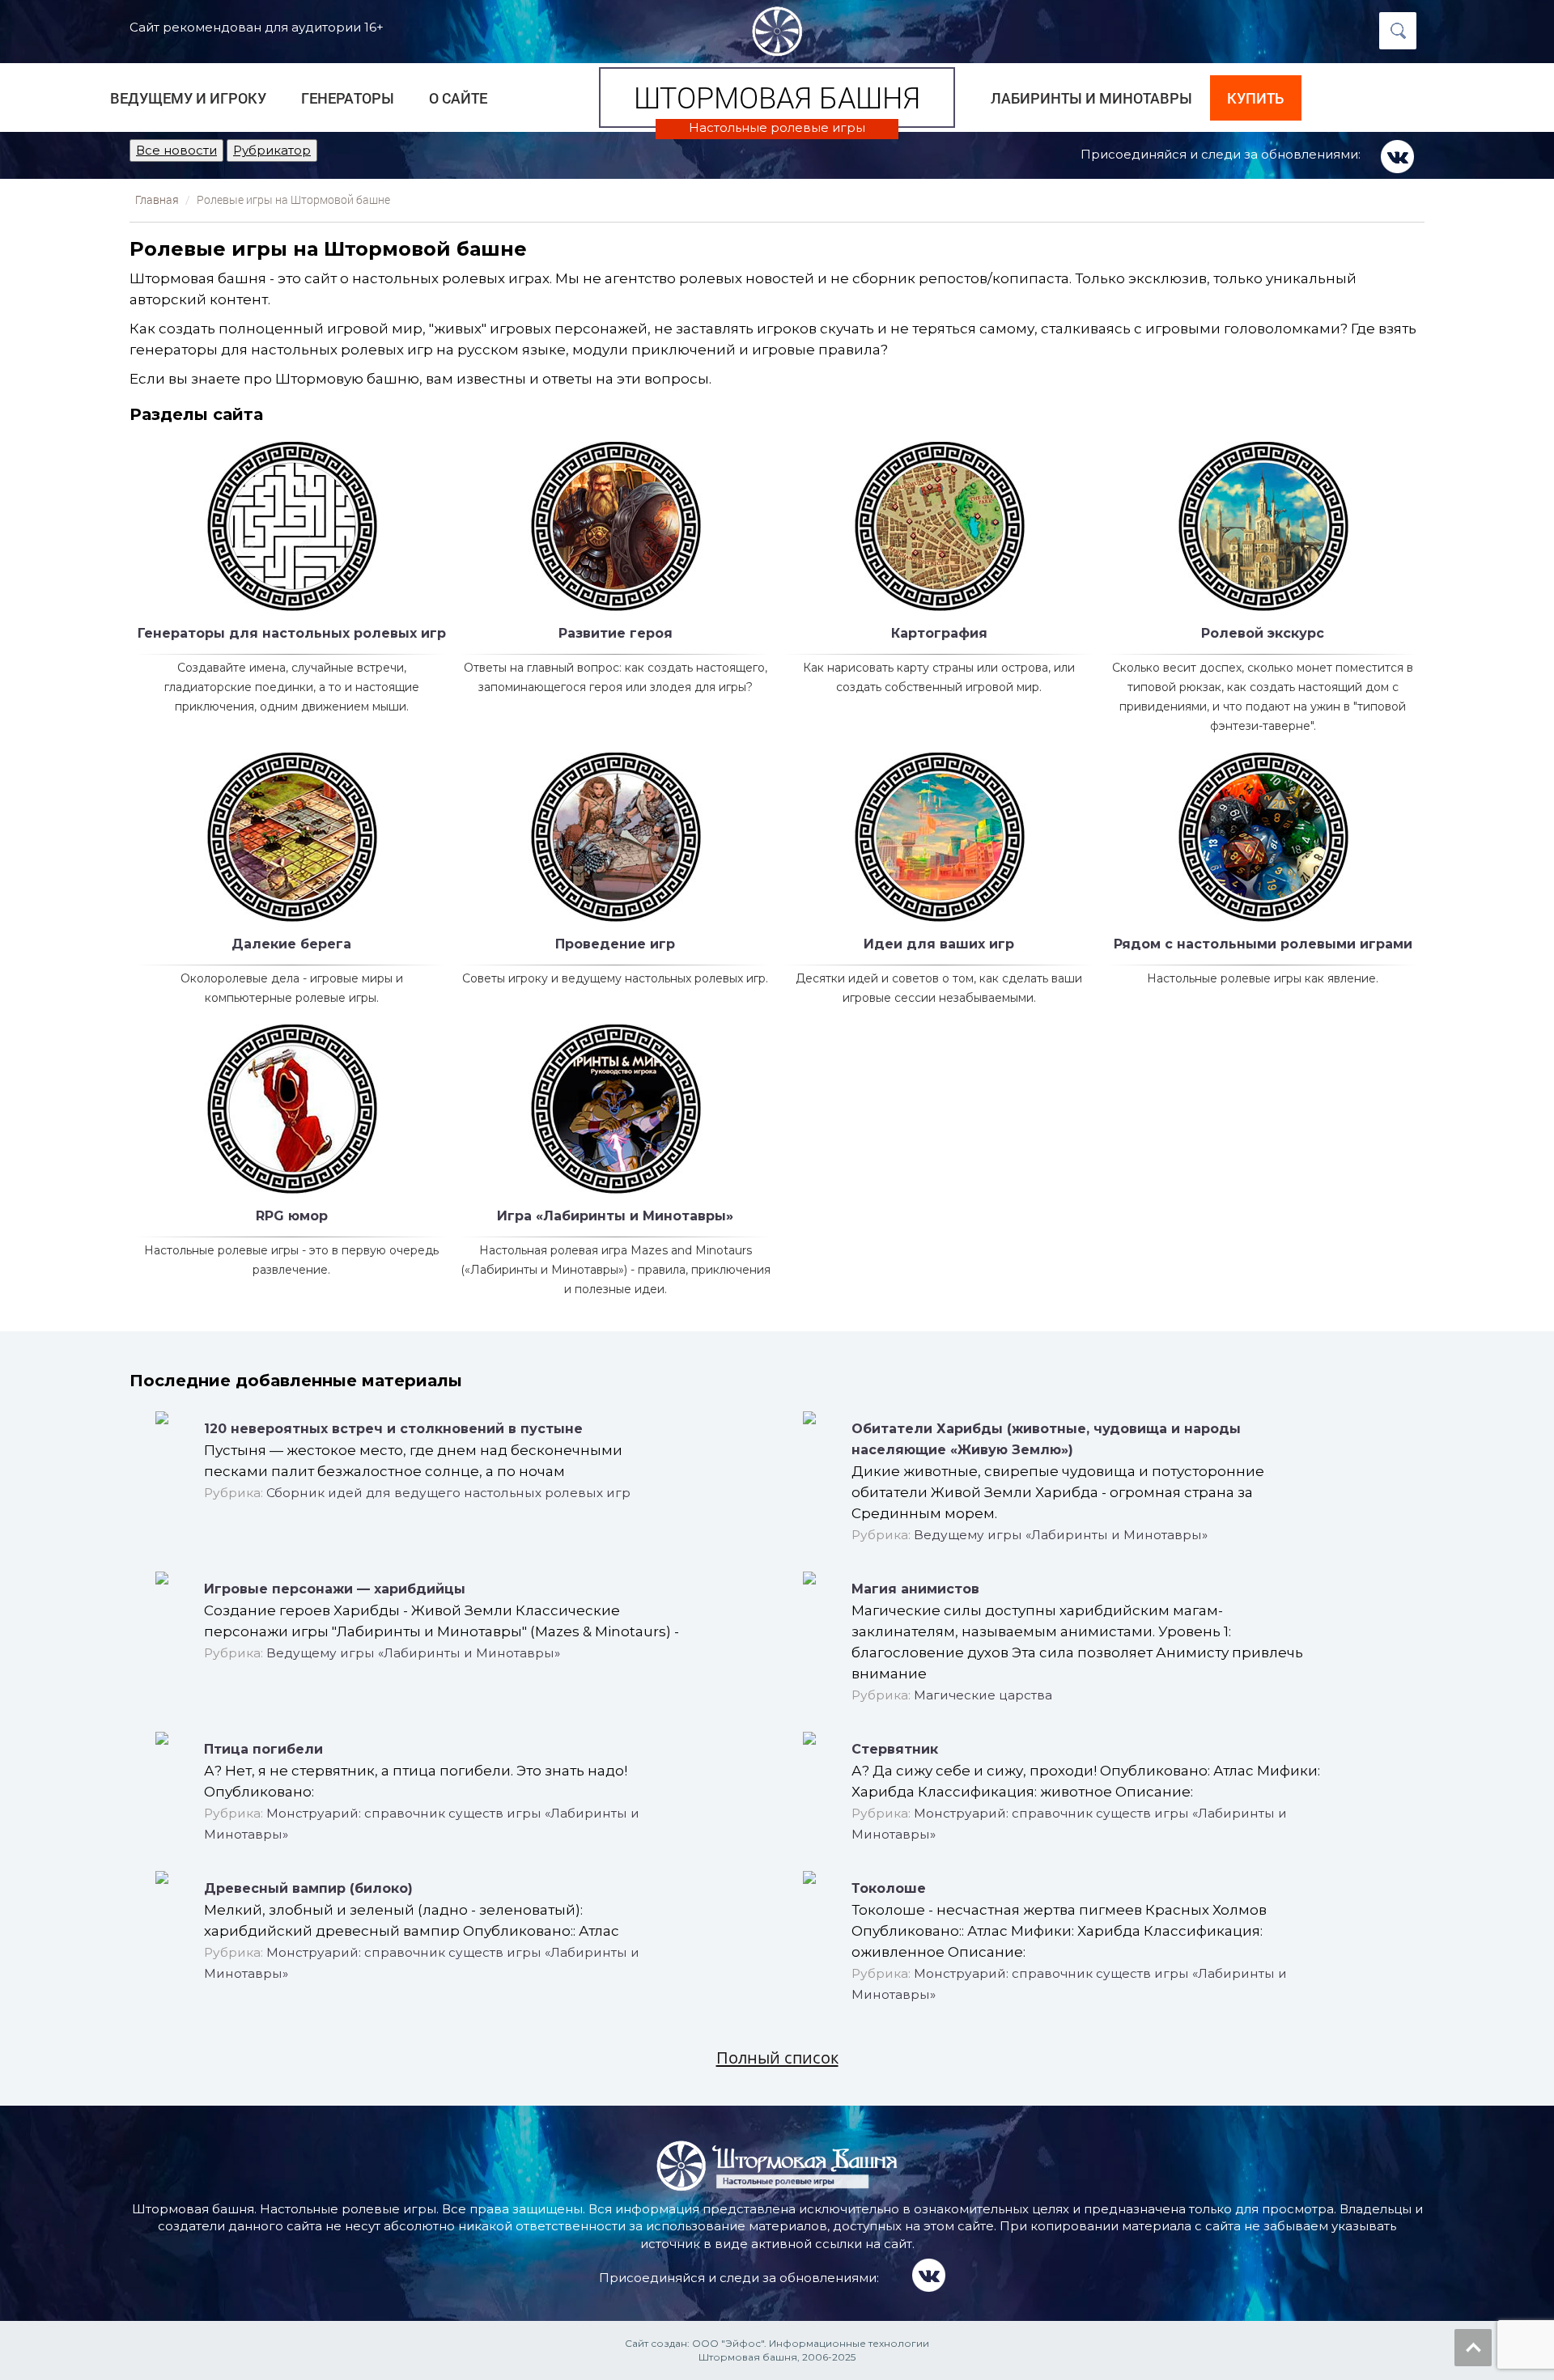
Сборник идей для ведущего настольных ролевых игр (448, 1493)
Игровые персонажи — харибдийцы (335, 1589)
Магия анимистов (915, 1589)
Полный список (777, 2057)
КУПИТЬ (1255, 98)
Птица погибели (263, 1749)
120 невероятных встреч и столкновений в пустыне (393, 1429)
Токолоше (889, 1888)
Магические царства (983, 1695)
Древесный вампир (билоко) (308, 1888)
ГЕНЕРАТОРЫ (348, 98)
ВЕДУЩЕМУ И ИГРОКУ (188, 98)
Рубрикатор (272, 150)
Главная (157, 200)
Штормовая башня (777, 97)
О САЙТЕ (458, 98)
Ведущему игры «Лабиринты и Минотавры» (1061, 1535)
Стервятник (895, 1749)
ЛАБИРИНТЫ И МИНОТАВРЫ (1091, 98)
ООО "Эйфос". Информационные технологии (811, 2343)
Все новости (176, 150)
